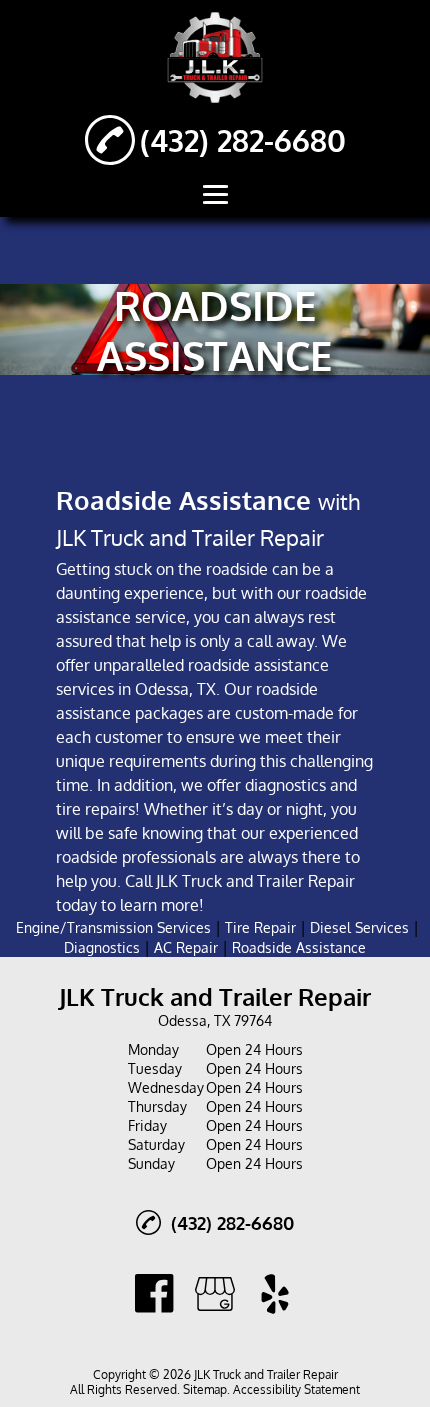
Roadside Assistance (299, 947)
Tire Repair (260, 927)
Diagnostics (102, 947)
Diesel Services (359, 927)
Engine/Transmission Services (113, 927)
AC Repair (186, 947)
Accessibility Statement (296, 1389)
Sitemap (205, 1389)
